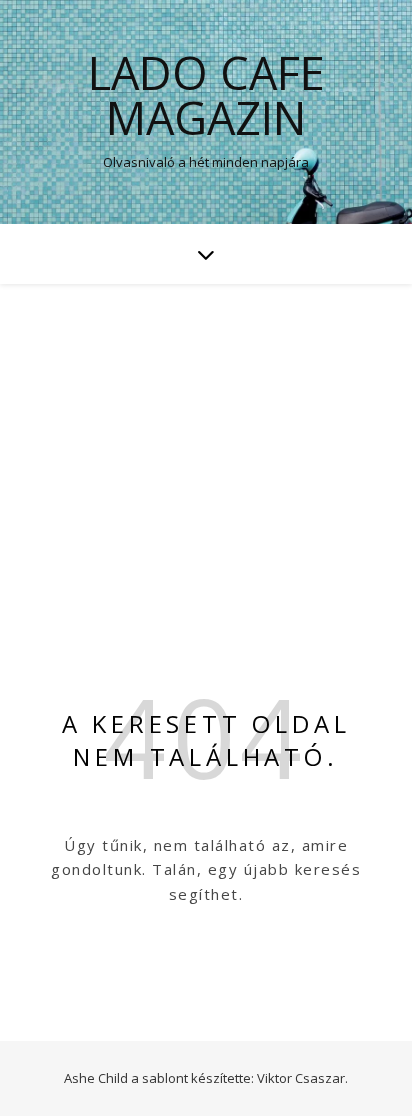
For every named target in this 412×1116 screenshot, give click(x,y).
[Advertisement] (206, 435)
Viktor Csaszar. (302, 1078)
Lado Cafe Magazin (206, 95)
